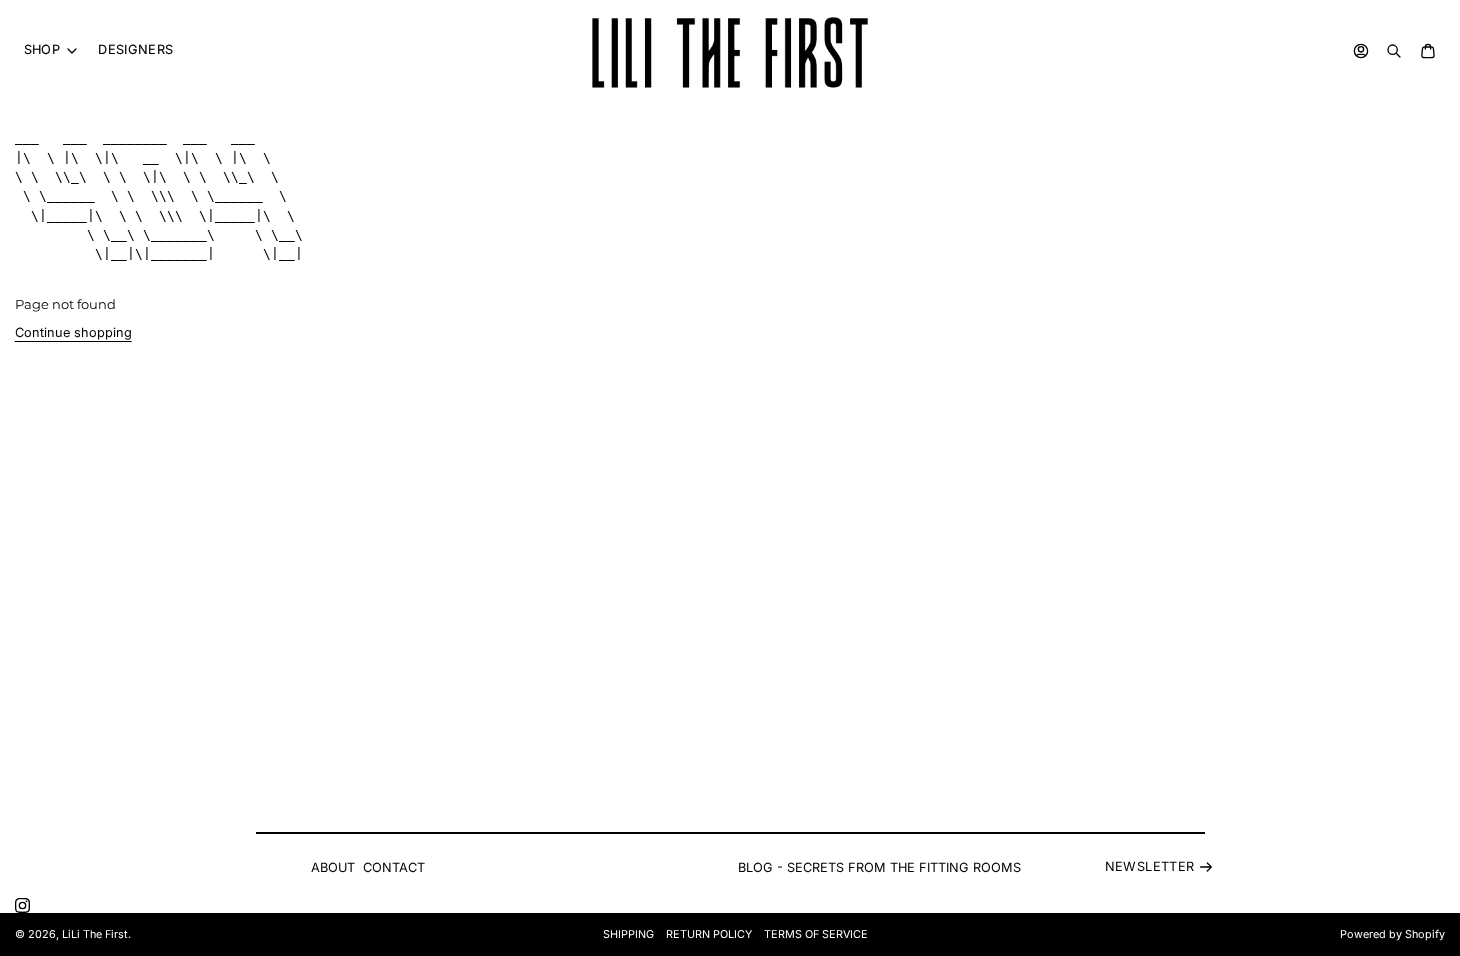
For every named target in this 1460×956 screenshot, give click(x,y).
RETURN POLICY (709, 934)
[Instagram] (22, 905)
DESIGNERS (135, 49)
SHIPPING (628, 934)
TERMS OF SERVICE (816, 934)
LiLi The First (95, 934)
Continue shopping (73, 332)
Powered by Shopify (1392, 934)
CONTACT (394, 867)
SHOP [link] (42, 50)
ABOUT (333, 867)
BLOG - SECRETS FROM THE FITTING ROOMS (879, 867)
